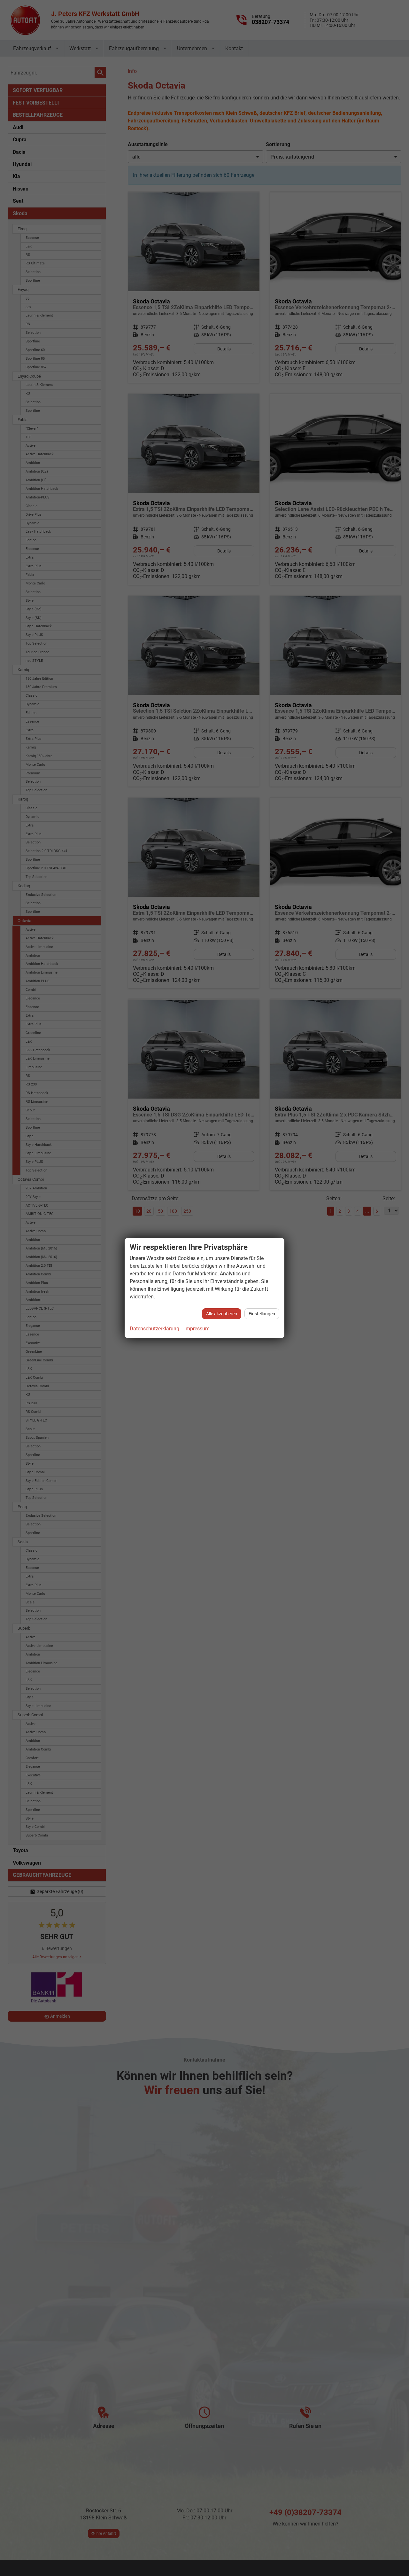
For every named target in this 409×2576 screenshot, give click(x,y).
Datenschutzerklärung (154, 1329)
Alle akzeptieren (222, 1314)
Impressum (197, 1329)
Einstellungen (262, 1314)
